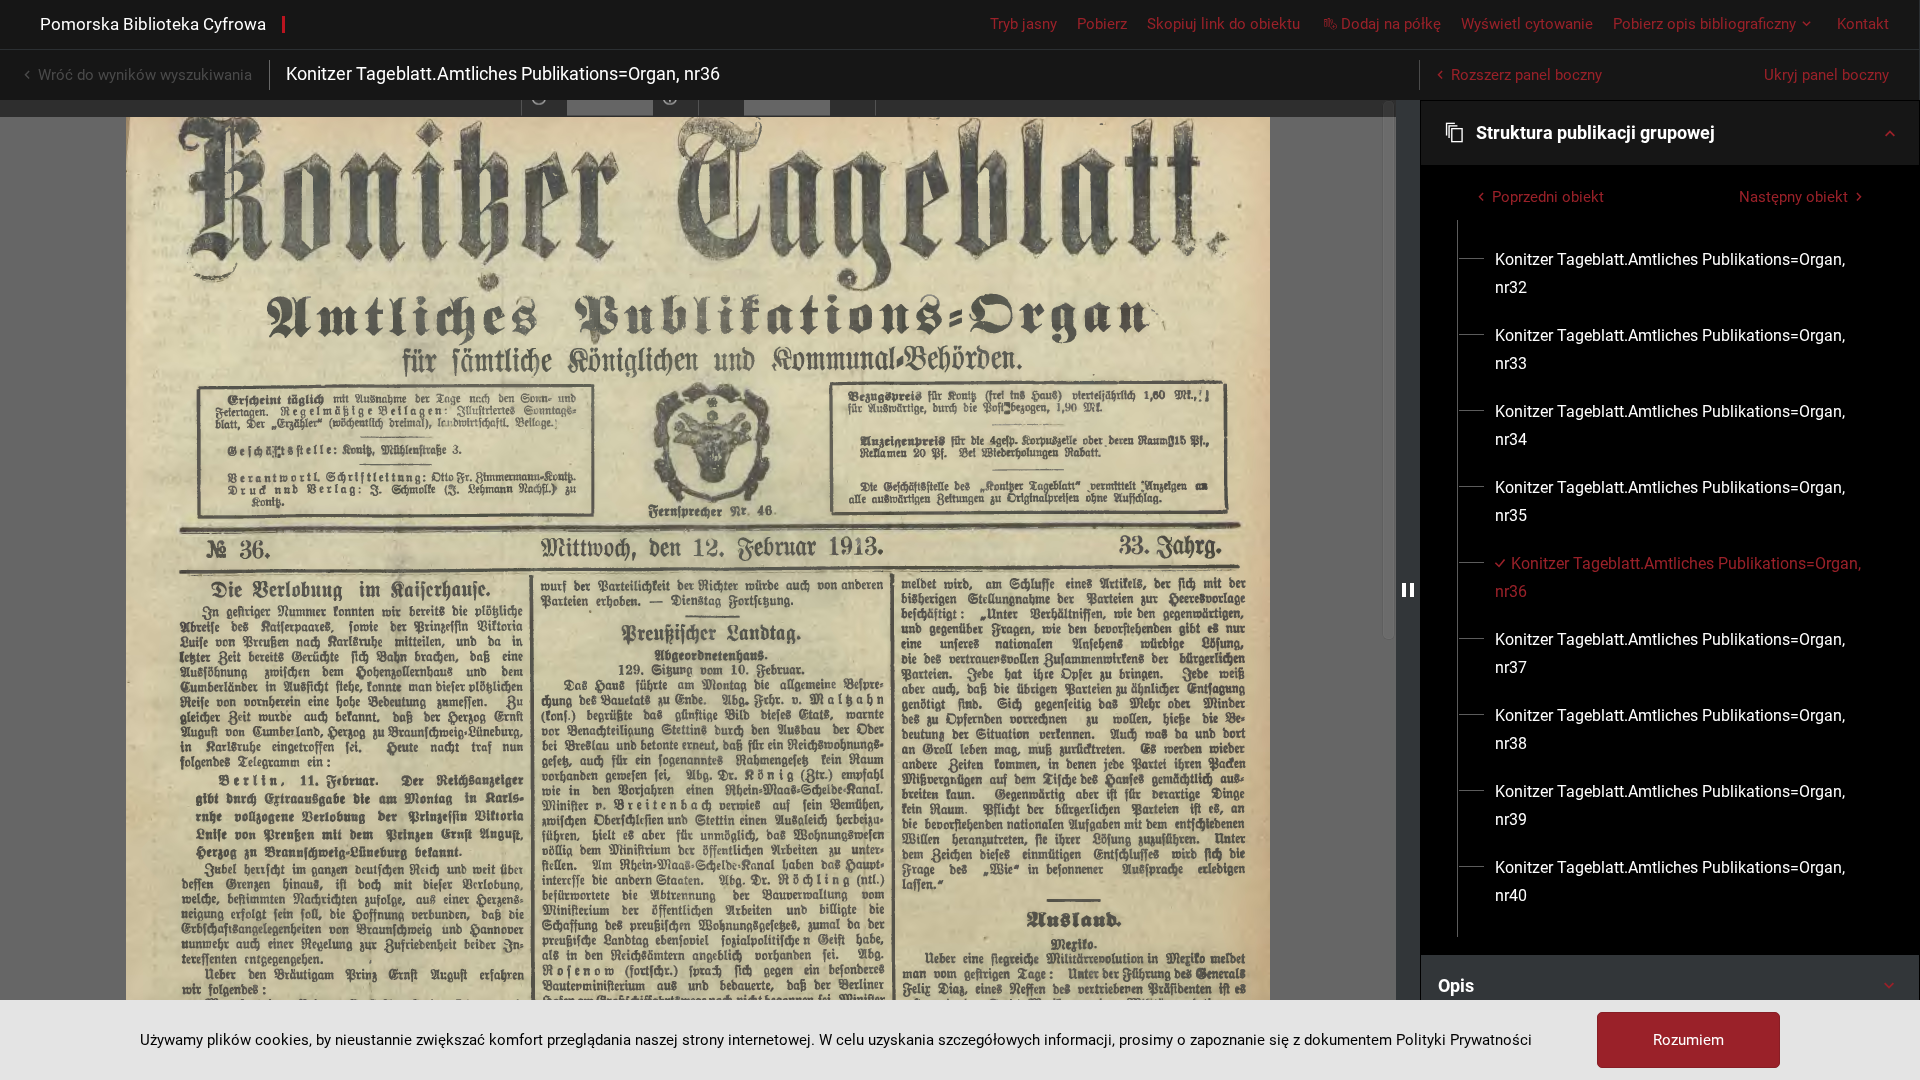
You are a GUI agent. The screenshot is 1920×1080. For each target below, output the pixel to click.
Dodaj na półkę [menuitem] (1391, 24)
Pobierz (1102, 24)
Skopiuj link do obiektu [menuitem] (1223, 24)
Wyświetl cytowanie (1527, 24)
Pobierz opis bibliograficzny (1704, 24)
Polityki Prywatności (1464, 1040)
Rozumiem (1688, 1040)
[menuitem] (1681, 274)
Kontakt (1863, 24)
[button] (1670, 133)
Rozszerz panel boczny (1526, 75)
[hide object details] (1408, 590)
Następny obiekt (1793, 197)
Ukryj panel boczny (1826, 75)
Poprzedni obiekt (1548, 197)
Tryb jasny (1023, 24)
